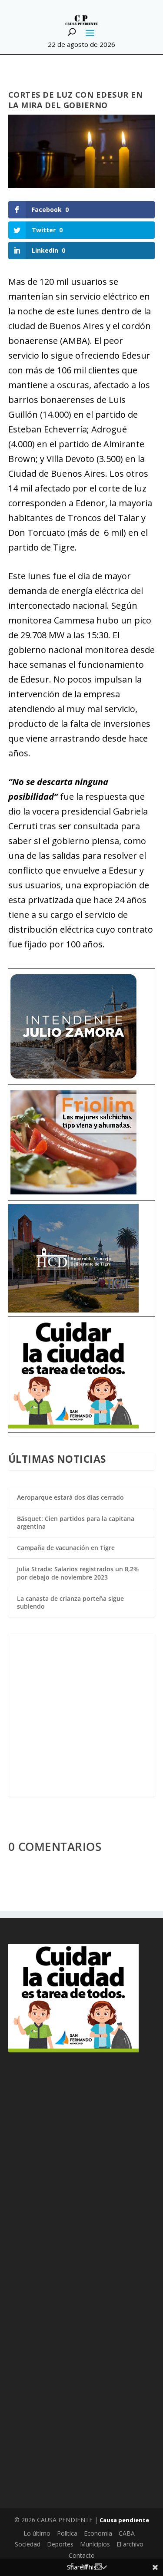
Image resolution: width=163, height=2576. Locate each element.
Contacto (82, 2555)
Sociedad (28, 2544)
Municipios (95, 2544)
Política (67, 2533)
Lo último (37, 2533)
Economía (98, 2533)
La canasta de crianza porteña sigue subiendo (70, 1602)
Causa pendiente (124, 2520)
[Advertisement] (81, 1715)
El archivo (130, 2544)
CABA (127, 2533)
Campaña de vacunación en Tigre (66, 1548)
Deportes (60, 2544)
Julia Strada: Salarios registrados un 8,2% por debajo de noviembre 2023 (78, 1573)
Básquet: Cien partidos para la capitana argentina (76, 1522)
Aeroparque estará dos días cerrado (70, 1497)
